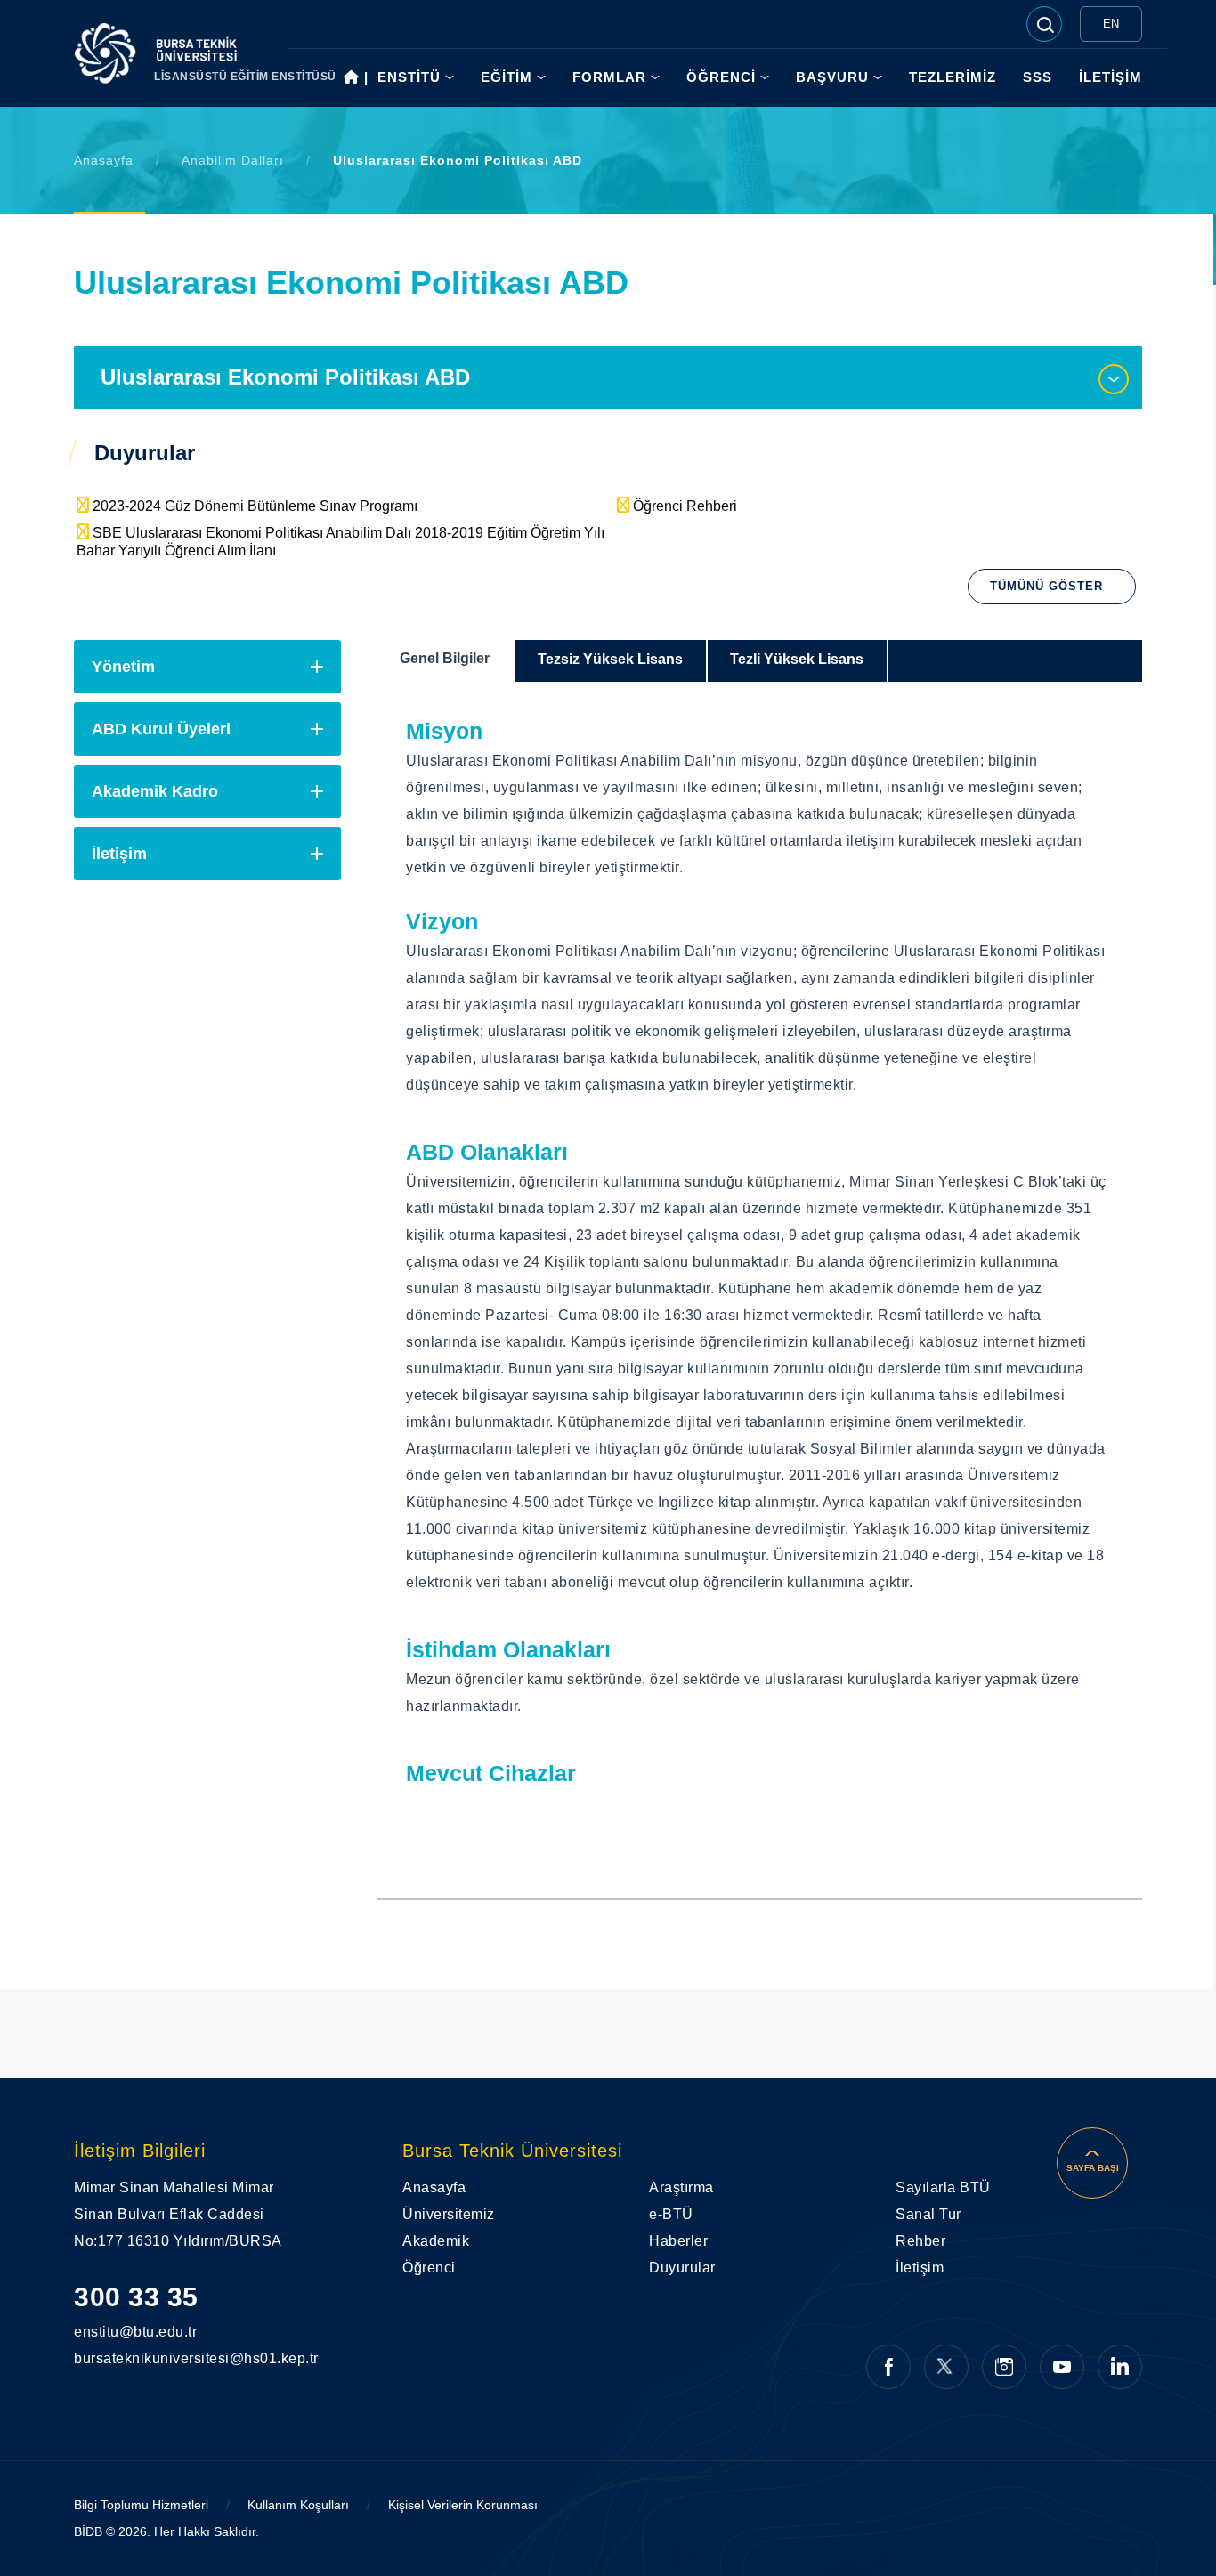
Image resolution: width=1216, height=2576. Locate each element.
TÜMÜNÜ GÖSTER (1046, 586)
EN (1111, 24)
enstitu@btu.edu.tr (112, 2332)
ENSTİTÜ (409, 77)
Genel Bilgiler (445, 658)
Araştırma (681, 2187)
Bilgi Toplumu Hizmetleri (141, 2505)
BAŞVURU (832, 77)
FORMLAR (609, 77)
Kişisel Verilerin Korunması (463, 2505)
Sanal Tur (928, 2214)
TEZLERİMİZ (953, 77)
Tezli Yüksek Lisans (797, 659)
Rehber (920, 2241)
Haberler (678, 2241)
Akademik (436, 2241)
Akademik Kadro (155, 791)
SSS (1038, 77)
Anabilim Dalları (233, 160)
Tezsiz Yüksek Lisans (610, 659)
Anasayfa (104, 160)
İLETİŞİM (1111, 77)
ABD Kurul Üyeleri (161, 729)
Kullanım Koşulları (298, 2505)
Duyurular (682, 2268)
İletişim (119, 854)
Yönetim (123, 667)
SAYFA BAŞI (1093, 2168)
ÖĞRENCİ (721, 77)
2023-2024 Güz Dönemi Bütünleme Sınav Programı (255, 506)
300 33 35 (136, 2297)
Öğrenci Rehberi (685, 506)
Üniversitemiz (449, 2214)
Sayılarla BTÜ (943, 2187)
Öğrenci (429, 2268)
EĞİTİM (507, 77)
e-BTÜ (671, 2214)
